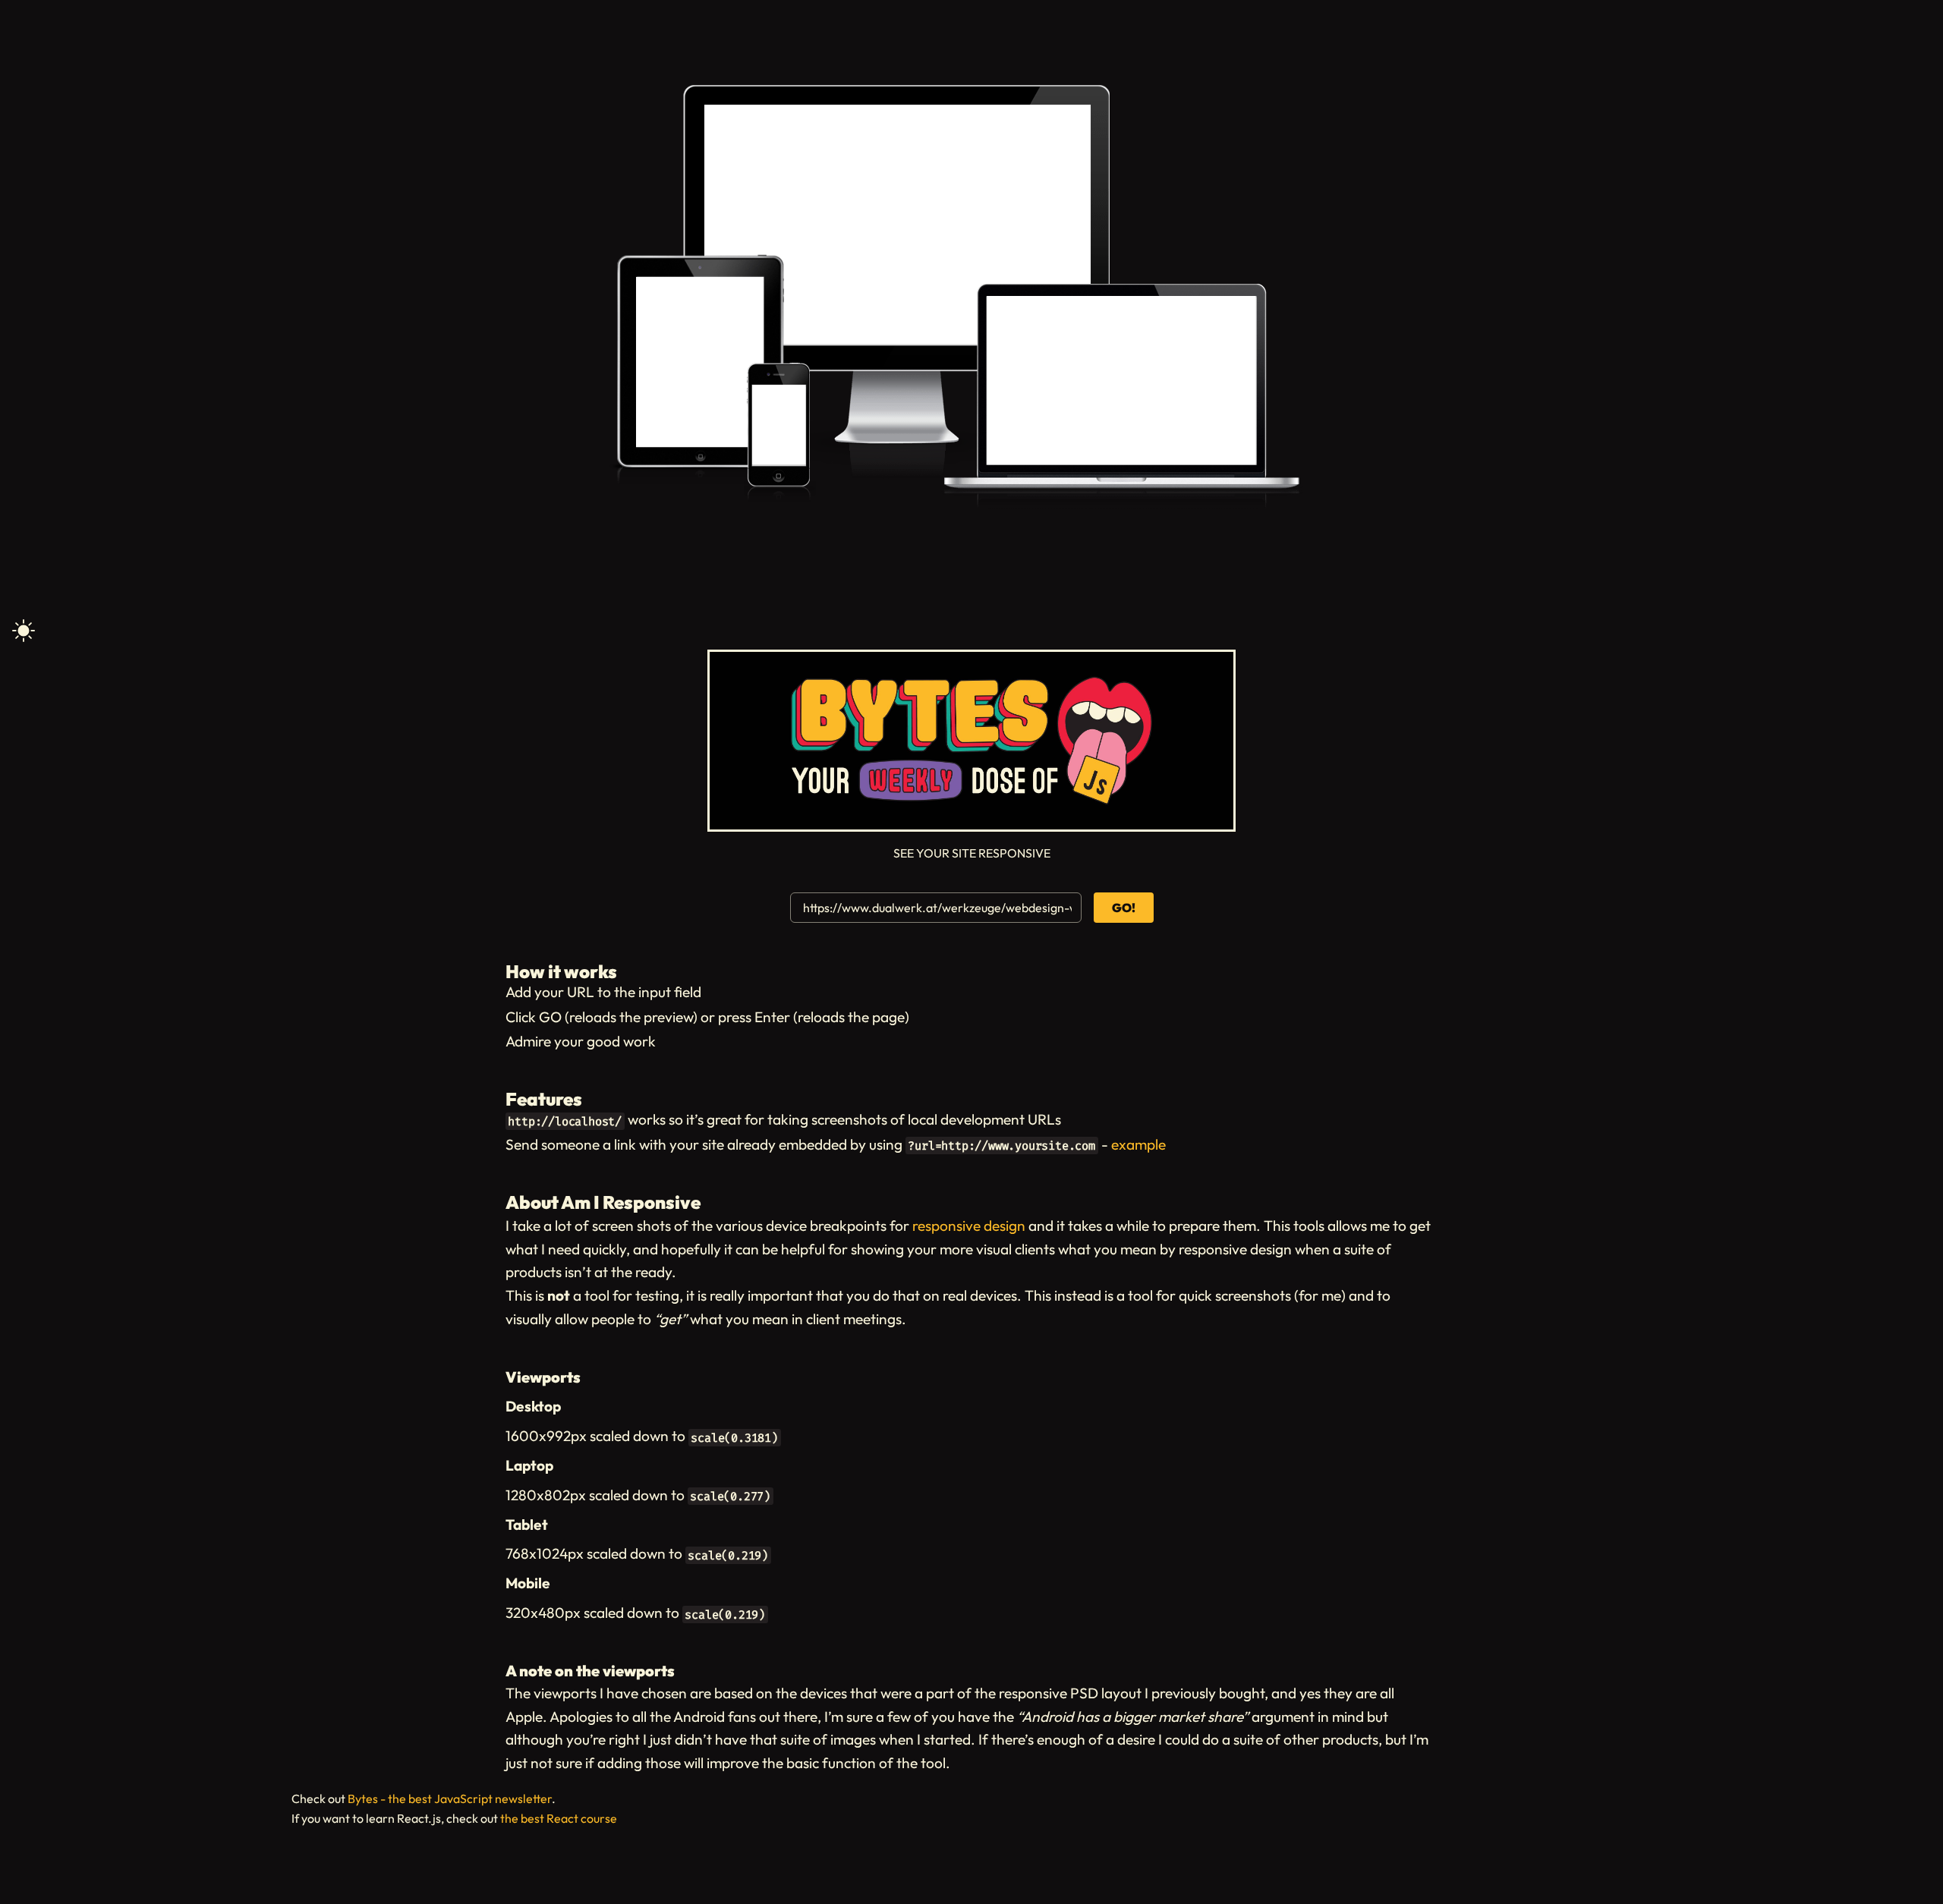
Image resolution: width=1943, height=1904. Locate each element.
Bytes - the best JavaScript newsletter (450, 1799)
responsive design (969, 1226)
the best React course (559, 1818)
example (1138, 1144)
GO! (1124, 908)
